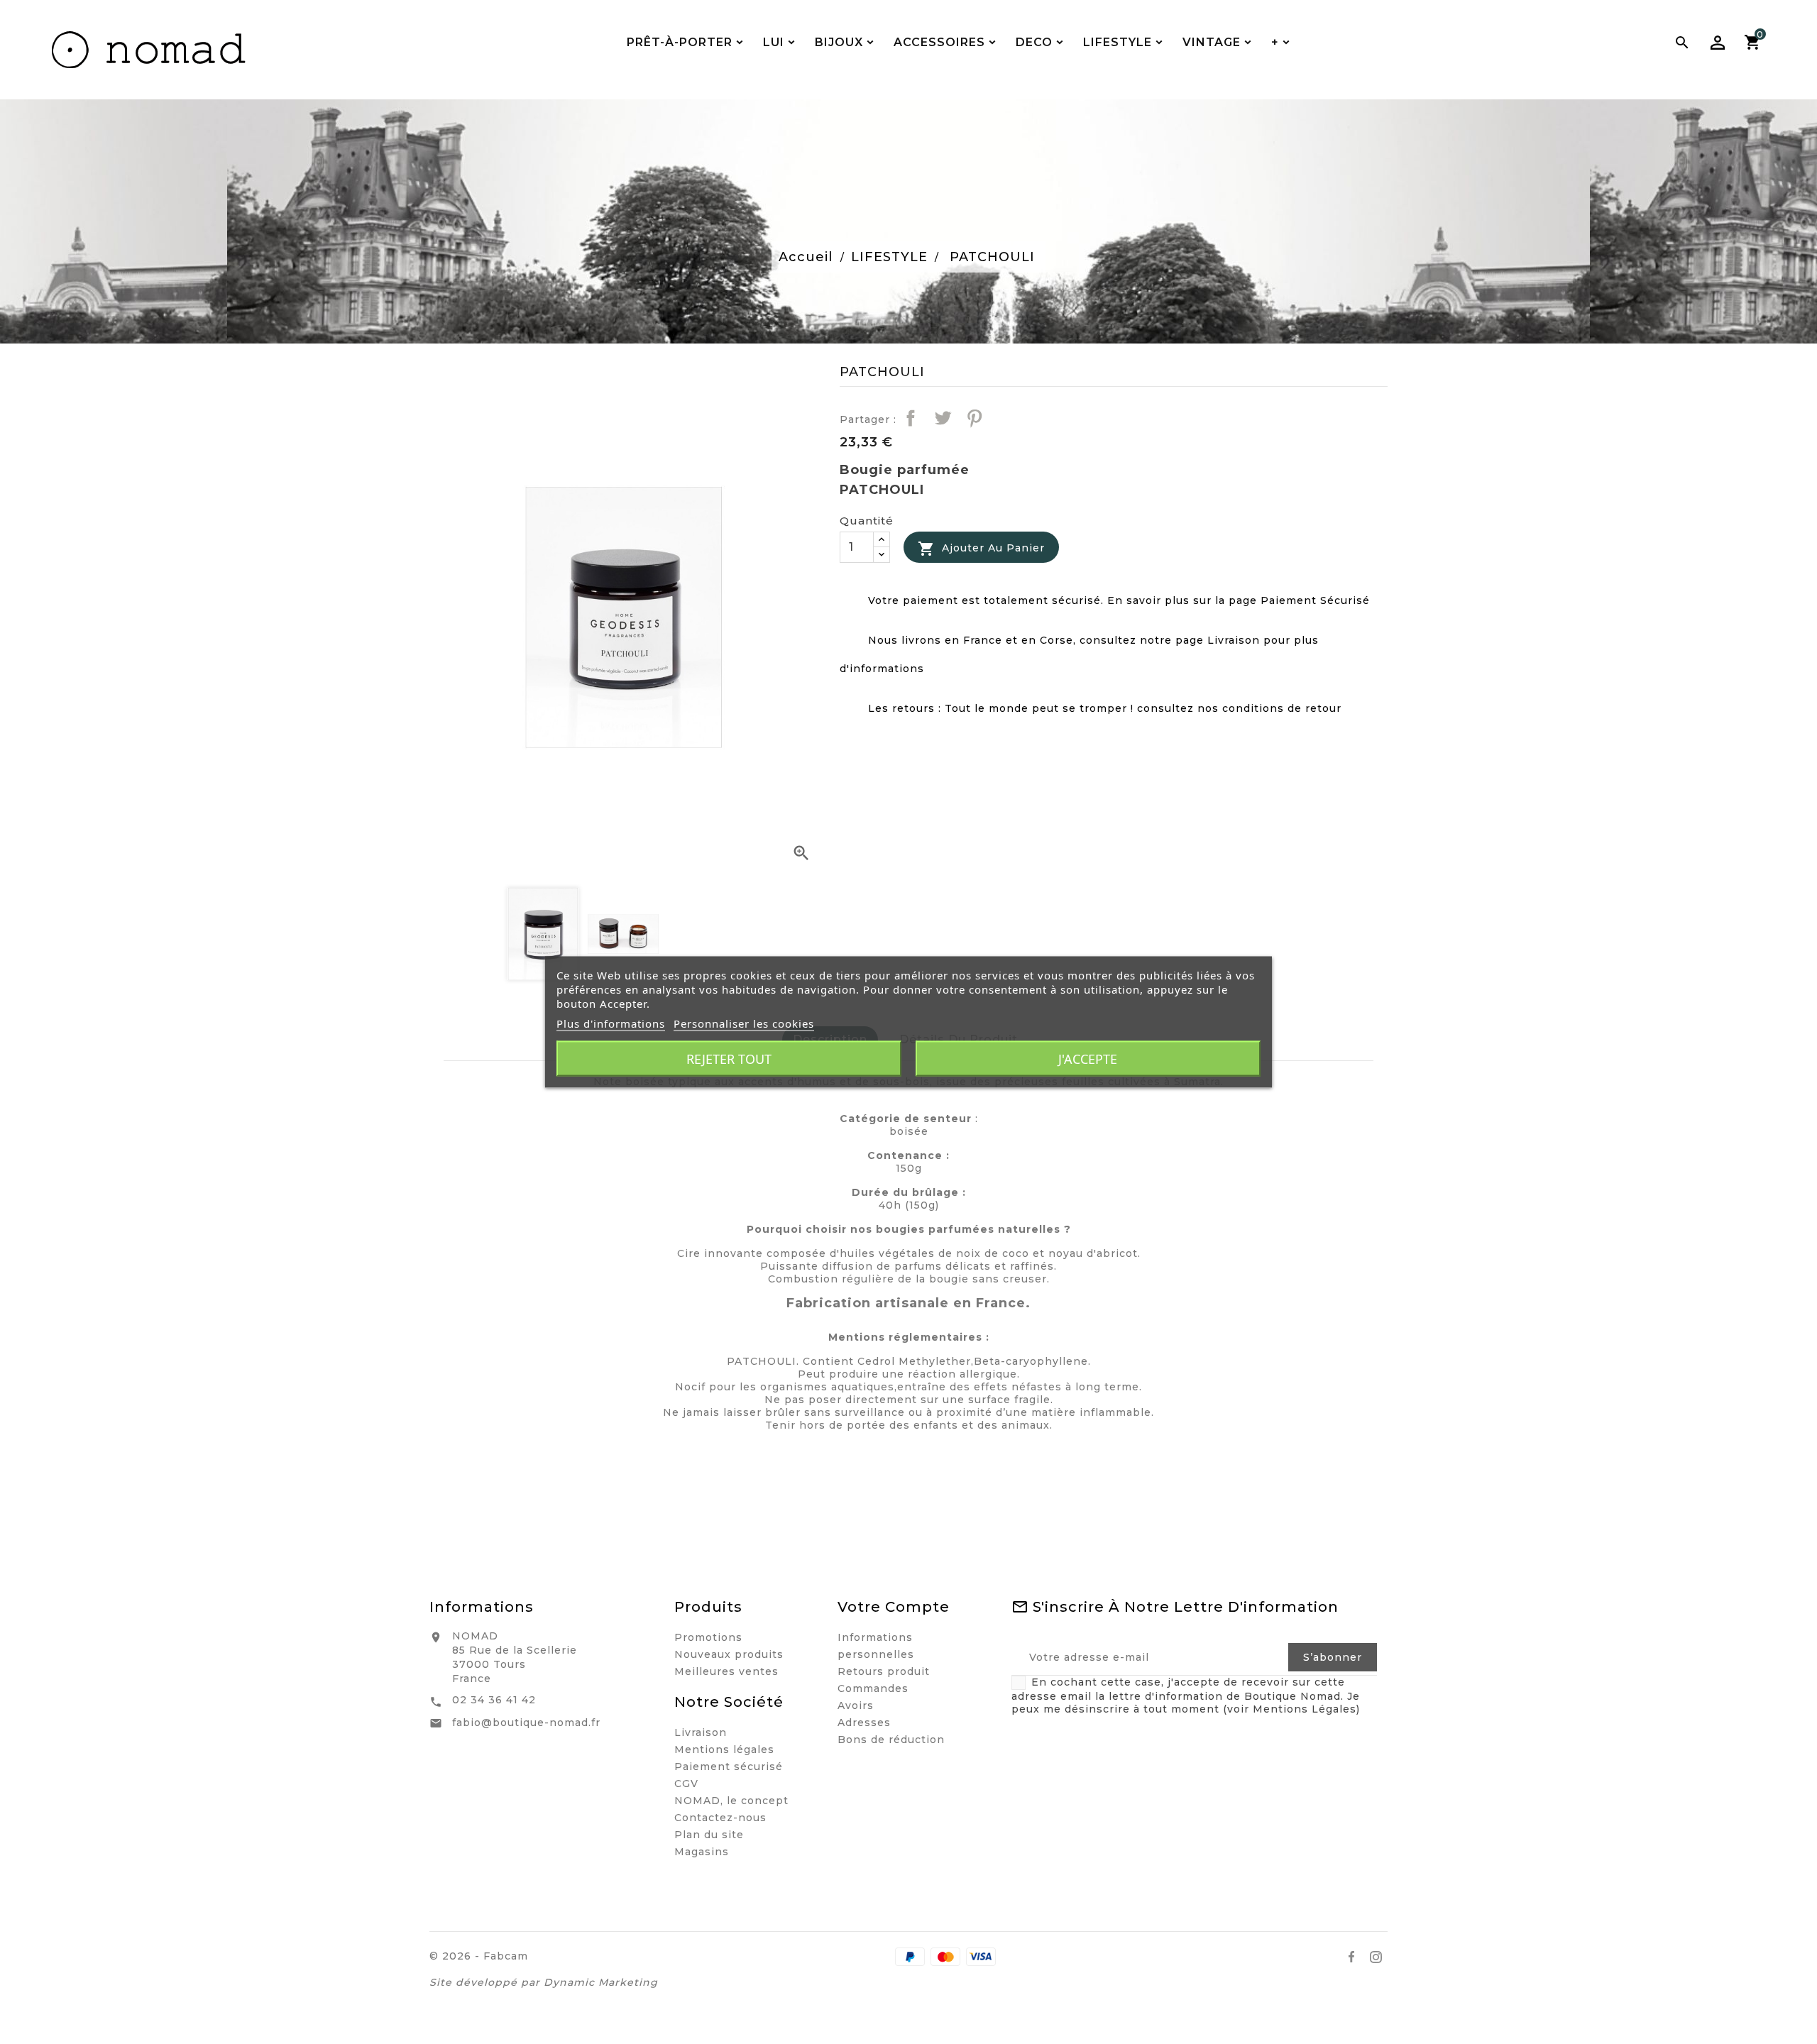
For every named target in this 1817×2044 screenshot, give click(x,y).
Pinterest (975, 418)
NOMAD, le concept (731, 1801)
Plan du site (709, 1835)
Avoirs (856, 1705)
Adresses (864, 1722)
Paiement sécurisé (729, 1766)
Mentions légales (724, 1749)
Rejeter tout (729, 1059)
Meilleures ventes (726, 1671)
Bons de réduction (891, 1740)
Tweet (943, 418)
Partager (911, 418)
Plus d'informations (611, 1023)
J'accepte (1088, 1059)
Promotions (708, 1637)
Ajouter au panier (981, 549)
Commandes (873, 1688)
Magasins (702, 1852)
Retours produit (884, 1671)
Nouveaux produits (729, 1654)
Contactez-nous (720, 1818)
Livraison (701, 1732)
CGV (686, 1784)
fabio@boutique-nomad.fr (526, 1722)
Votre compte (894, 1607)
